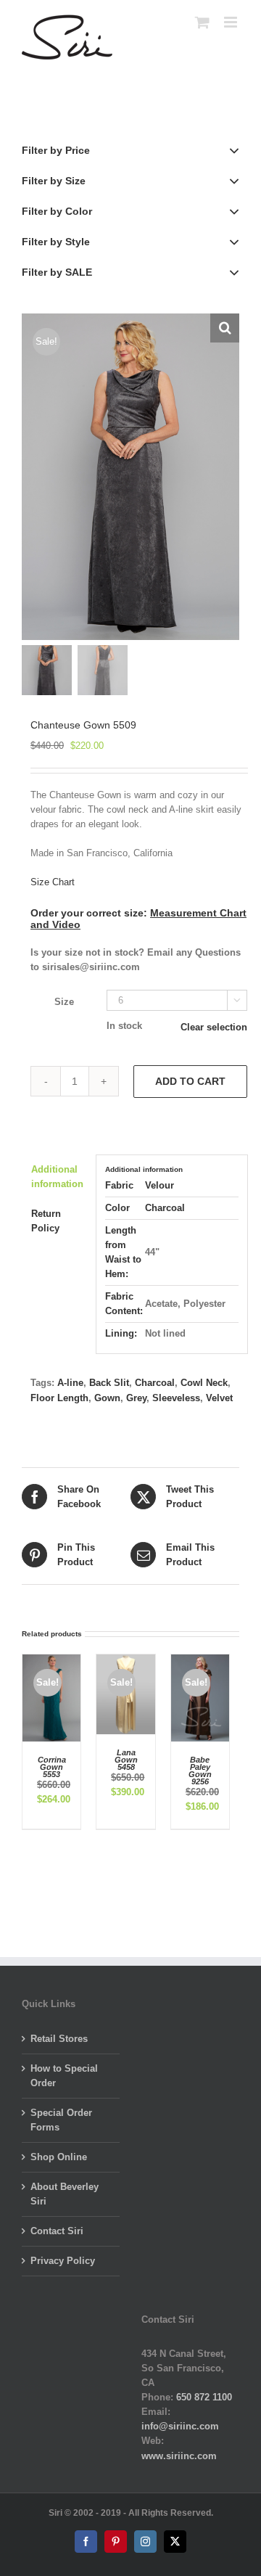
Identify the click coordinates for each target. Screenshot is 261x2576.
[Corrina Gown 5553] (51, 1661)
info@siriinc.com (180, 2426)
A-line (70, 1383)
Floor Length (59, 1398)
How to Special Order (64, 2076)
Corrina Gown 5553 (52, 1767)
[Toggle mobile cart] (202, 22)
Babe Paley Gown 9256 (200, 1771)
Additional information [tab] (57, 1177)
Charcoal (165, 1208)
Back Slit (109, 1383)
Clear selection (214, 1027)
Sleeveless (176, 1398)
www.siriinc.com (179, 2456)
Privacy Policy (63, 2261)
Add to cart (190, 1081)
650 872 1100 (204, 2397)
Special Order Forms (61, 2120)
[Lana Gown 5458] (125, 1661)
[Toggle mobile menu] (232, 22)
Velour (159, 1185)
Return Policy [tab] (46, 1221)
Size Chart (53, 882)
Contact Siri (57, 2231)
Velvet (219, 1398)
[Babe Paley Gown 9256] (200, 1661)
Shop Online (59, 2157)
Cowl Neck (204, 1383)
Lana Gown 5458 (126, 1760)
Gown (107, 1398)
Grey (136, 1398)
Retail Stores (59, 2039)
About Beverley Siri (65, 2194)
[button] (225, 328)
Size (64, 1002)
